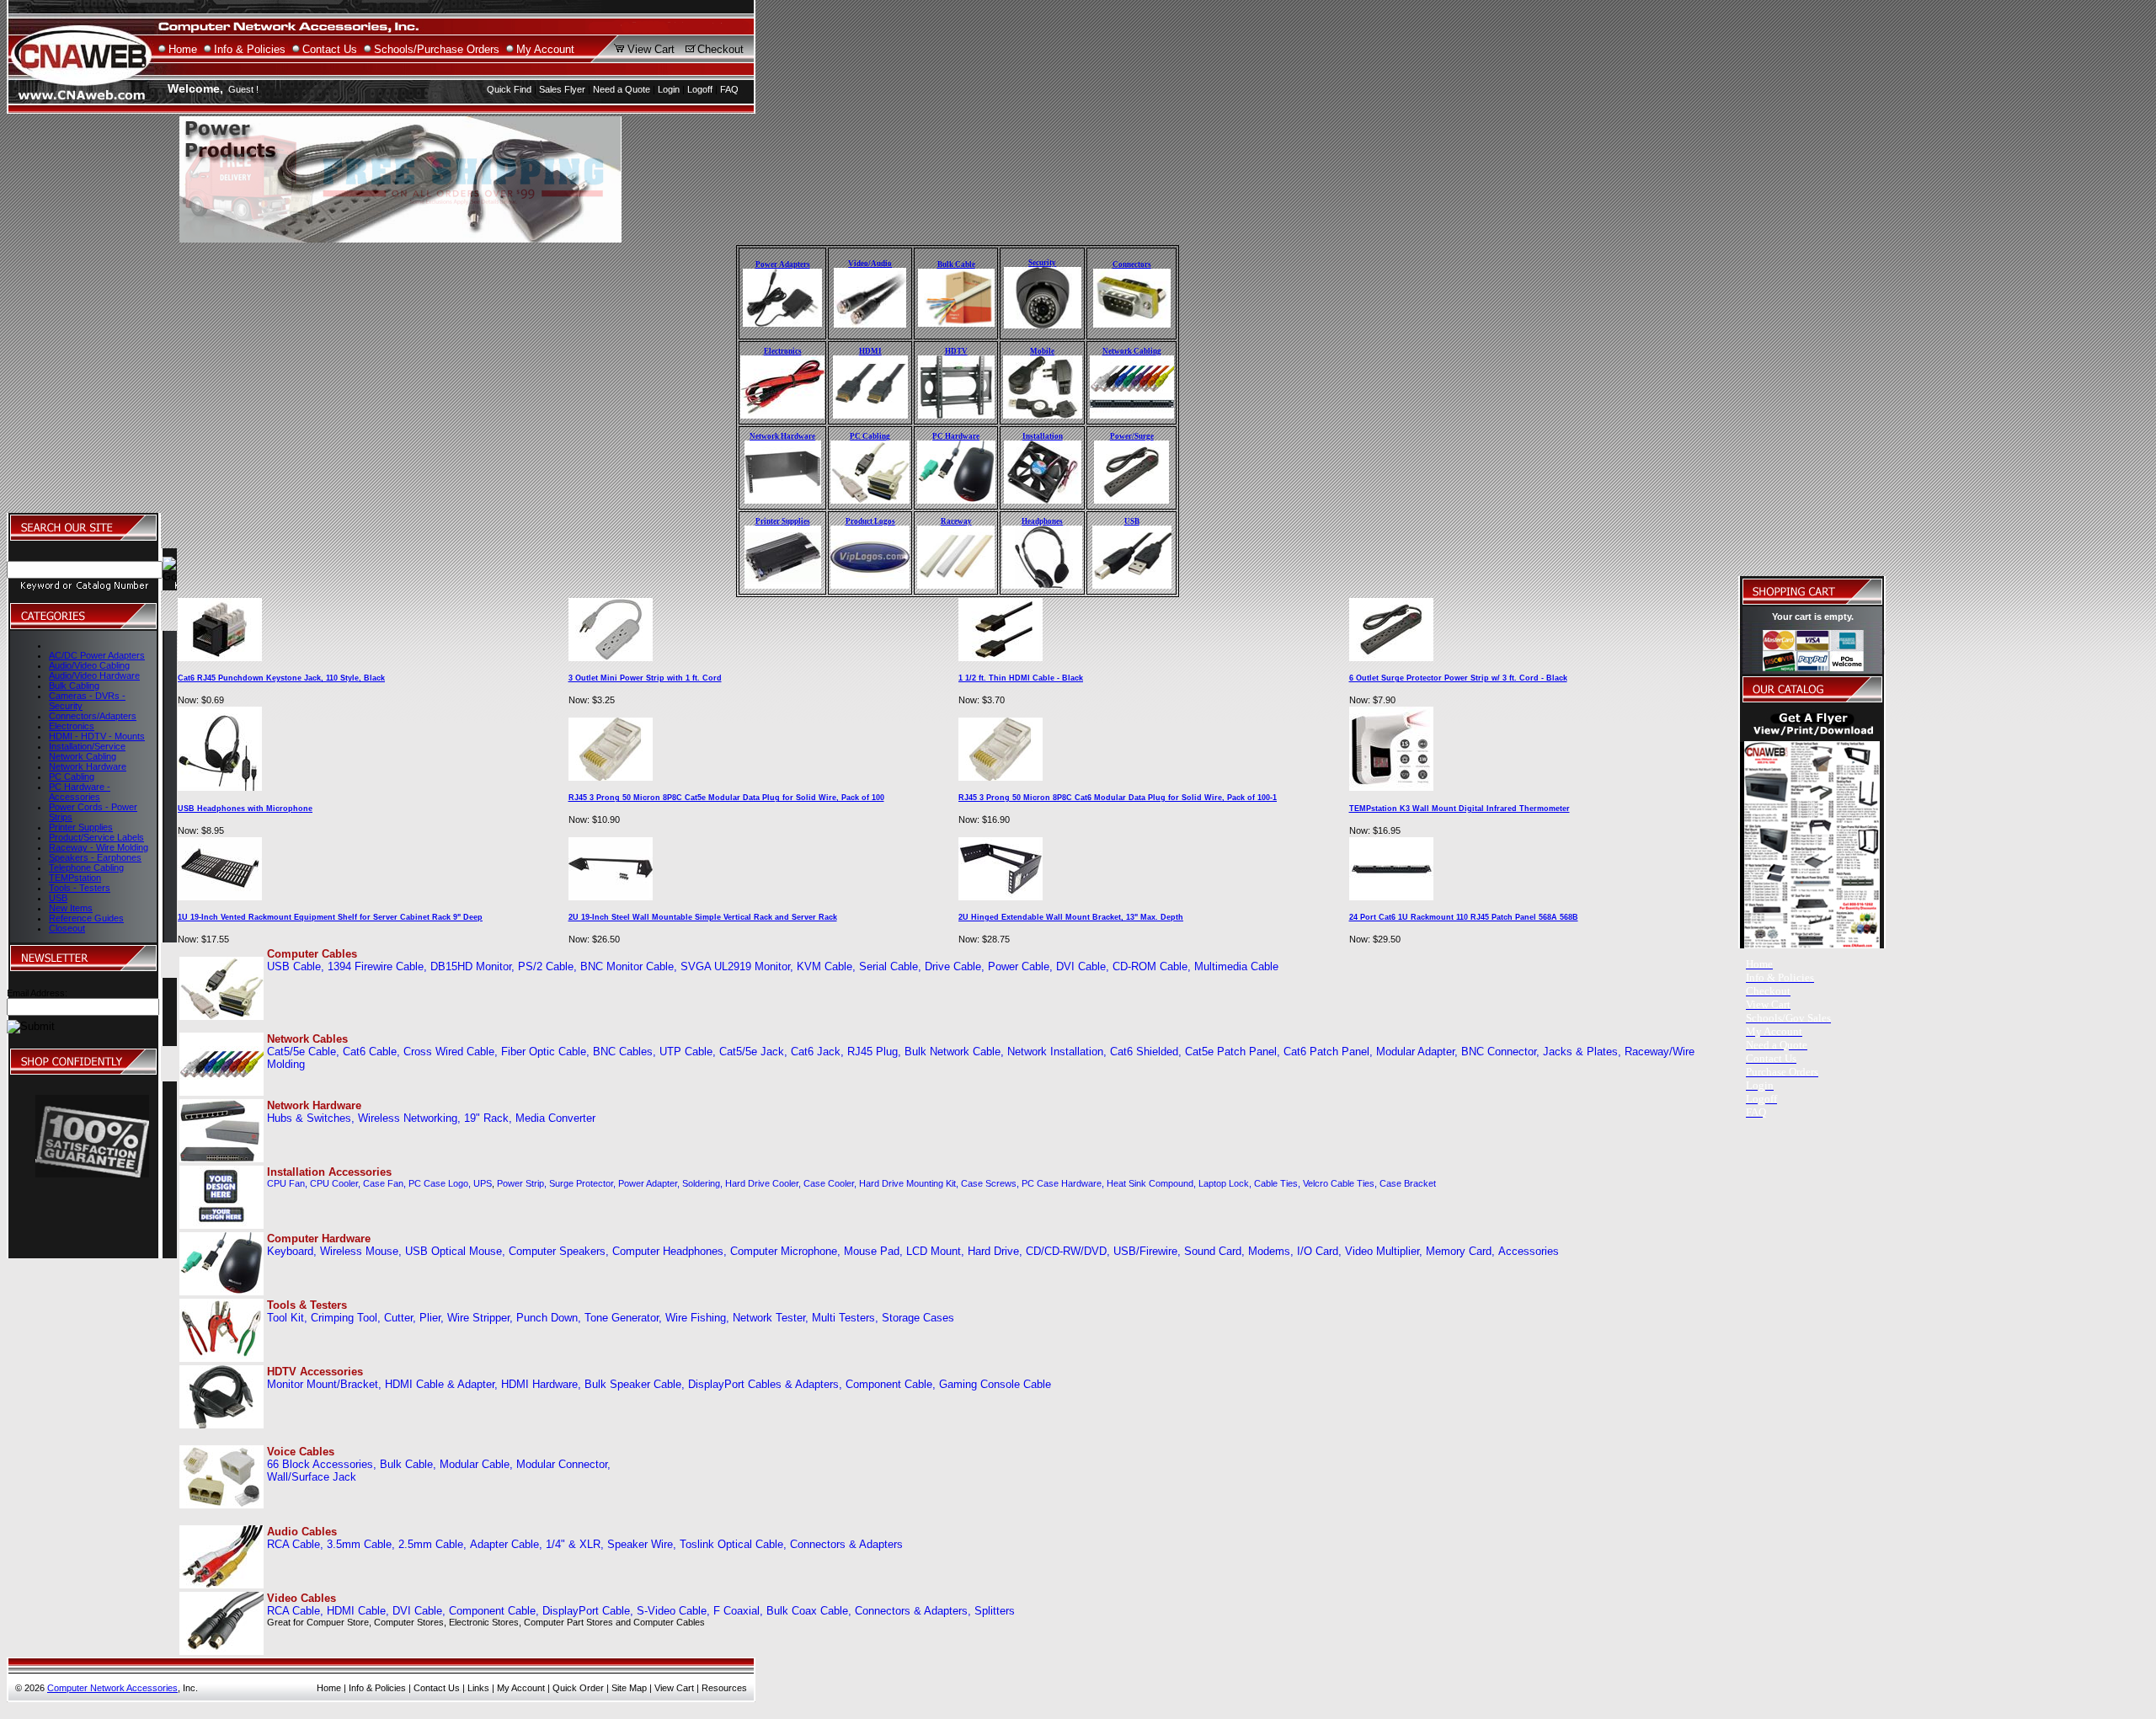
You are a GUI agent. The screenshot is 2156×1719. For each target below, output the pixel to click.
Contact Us (330, 49)
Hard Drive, (995, 1251)
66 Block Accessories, (322, 1464)
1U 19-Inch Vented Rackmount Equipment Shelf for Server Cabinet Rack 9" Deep (330, 917)
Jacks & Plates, (1582, 1052)
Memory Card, (1460, 1251)
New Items (71, 908)
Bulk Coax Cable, (809, 1611)
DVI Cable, (1083, 966)
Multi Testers (843, 1318)
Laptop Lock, (1225, 1183)
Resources (724, 1688)
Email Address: (37, 993)
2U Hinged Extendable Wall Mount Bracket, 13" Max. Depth (1071, 917)
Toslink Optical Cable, (733, 1544)
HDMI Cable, (358, 1611)
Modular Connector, (563, 1464)
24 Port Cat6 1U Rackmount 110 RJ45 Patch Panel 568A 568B (1464, 917)
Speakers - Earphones (95, 857)
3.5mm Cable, (361, 1544)
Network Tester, (771, 1318)
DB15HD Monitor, (472, 966)
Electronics (72, 726)
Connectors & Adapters (846, 1544)
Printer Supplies (81, 827)
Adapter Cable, (506, 1544)
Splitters (995, 1611)
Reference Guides (86, 918)
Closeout (67, 928)
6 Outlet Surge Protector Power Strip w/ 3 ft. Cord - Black (1458, 678)
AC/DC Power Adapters (97, 655)
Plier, (432, 1318)
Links (478, 1688)
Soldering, (702, 1183)
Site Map (629, 1688)
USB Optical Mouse (454, 1251)
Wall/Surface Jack (312, 1477)
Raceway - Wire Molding (99, 847)
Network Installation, (1057, 1052)
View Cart (651, 49)
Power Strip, (522, 1183)
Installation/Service (87, 746)
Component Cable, (891, 1384)
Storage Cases (918, 1318)
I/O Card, (1319, 1251)
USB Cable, (296, 966)
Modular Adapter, (1417, 1052)
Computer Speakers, (559, 1251)
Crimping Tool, (346, 1318)
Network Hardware (88, 766)
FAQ (729, 89)
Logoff (700, 89)
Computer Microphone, (785, 1251)
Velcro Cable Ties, (1340, 1183)
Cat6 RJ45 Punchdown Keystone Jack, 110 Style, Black (281, 678)
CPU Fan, (287, 1183)
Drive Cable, (955, 966)
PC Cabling (72, 777)
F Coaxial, (738, 1611)
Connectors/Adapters (93, 716)
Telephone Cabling (86, 868)
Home (183, 49)
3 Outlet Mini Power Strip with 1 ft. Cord (645, 678)
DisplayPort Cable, (588, 1611)
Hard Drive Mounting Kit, (909, 1183)
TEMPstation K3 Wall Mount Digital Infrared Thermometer (1460, 809)
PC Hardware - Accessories (80, 792)
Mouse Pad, (873, 1251)
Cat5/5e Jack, (753, 1052)
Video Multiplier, (1384, 1251)
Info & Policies (250, 49)
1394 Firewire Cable (376, 966)
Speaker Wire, (642, 1544)
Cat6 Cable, (371, 1052)
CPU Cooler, (335, 1183)
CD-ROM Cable (1150, 966)
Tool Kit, (287, 1318)
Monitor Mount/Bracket (323, 1384)
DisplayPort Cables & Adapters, (765, 1384)
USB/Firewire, (1147, 1251)
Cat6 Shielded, (1146, 1052)
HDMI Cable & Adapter (440, 1384)
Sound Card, (1214, 1251)
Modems (1269, 1251)
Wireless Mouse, (361, 1251)
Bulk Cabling (74, 686)
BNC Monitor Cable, (629, 966)
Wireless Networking (408, 1118)
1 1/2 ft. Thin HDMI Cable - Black (1021, 678)
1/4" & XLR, (575, 1544)
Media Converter (555, 1118)
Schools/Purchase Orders (437, 49)
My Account (545, 49)
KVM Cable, (826, 966)
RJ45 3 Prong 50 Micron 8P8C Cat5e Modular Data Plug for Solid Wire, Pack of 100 (726, 798)
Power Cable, (1020, 966)
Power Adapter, (649, 1183)
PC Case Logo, (440, 1183)
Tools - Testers (80, 888)
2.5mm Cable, (432, 1544)
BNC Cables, (624, 1052)
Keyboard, (292, 1251)
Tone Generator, (623, 1318)
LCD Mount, (935, 1251)
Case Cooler (829, 1183)
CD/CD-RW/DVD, (1068, 1251)
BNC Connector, (1500, 1052)
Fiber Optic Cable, (545, 1052)
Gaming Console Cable (995, 1384)
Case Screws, (990, 1183)
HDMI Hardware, (541, 1384)
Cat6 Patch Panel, (1328, 1052)
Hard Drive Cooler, (763, 1183)
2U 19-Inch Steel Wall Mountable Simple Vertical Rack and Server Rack (703, 917)
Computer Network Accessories (112, 1688)
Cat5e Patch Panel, (1233, 1052)
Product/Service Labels (96, 837)
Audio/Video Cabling (89, 665)
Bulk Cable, (408, 1464)
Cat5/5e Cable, (303, 1052)
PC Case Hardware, (1063, 1183)
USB (58, 898)
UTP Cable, (688, 1052)
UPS (483, 1183)
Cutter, (400, 1318)
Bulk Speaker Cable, (635, 1384)
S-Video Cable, (673, 1611)
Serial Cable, (890, 966)
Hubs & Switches (309, 1118)
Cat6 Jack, (817, 1052)
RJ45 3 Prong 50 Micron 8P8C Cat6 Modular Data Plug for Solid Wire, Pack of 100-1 (1118, 798)
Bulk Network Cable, (954, 1052)
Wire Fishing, (697, 1318)
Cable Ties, (1277, 1183)
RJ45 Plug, (874, 1052)
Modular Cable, (476, 1464)
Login (669, 89)
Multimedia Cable (1236, 966)
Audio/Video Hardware (94, 675)
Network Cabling (83, 756)
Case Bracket (1408, 1183)
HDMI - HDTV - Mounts (97, 736)
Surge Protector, (582, 1183)
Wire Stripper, (480, 1318)
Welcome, (195, 88)
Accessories (1529, 1251)
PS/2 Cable (546, 966)
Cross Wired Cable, (451, 1052)
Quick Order (578, 1688)
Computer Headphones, (670, 1251)
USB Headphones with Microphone (245, 809)
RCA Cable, (295, 1544)
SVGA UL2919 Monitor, (737, 966)
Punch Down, (549, 1318)
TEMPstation (75, 878)
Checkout (720, 49)
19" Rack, (488, 1118)
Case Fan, (384, 1183)
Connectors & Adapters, (913, 1611)
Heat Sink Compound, (1151, 1183)
